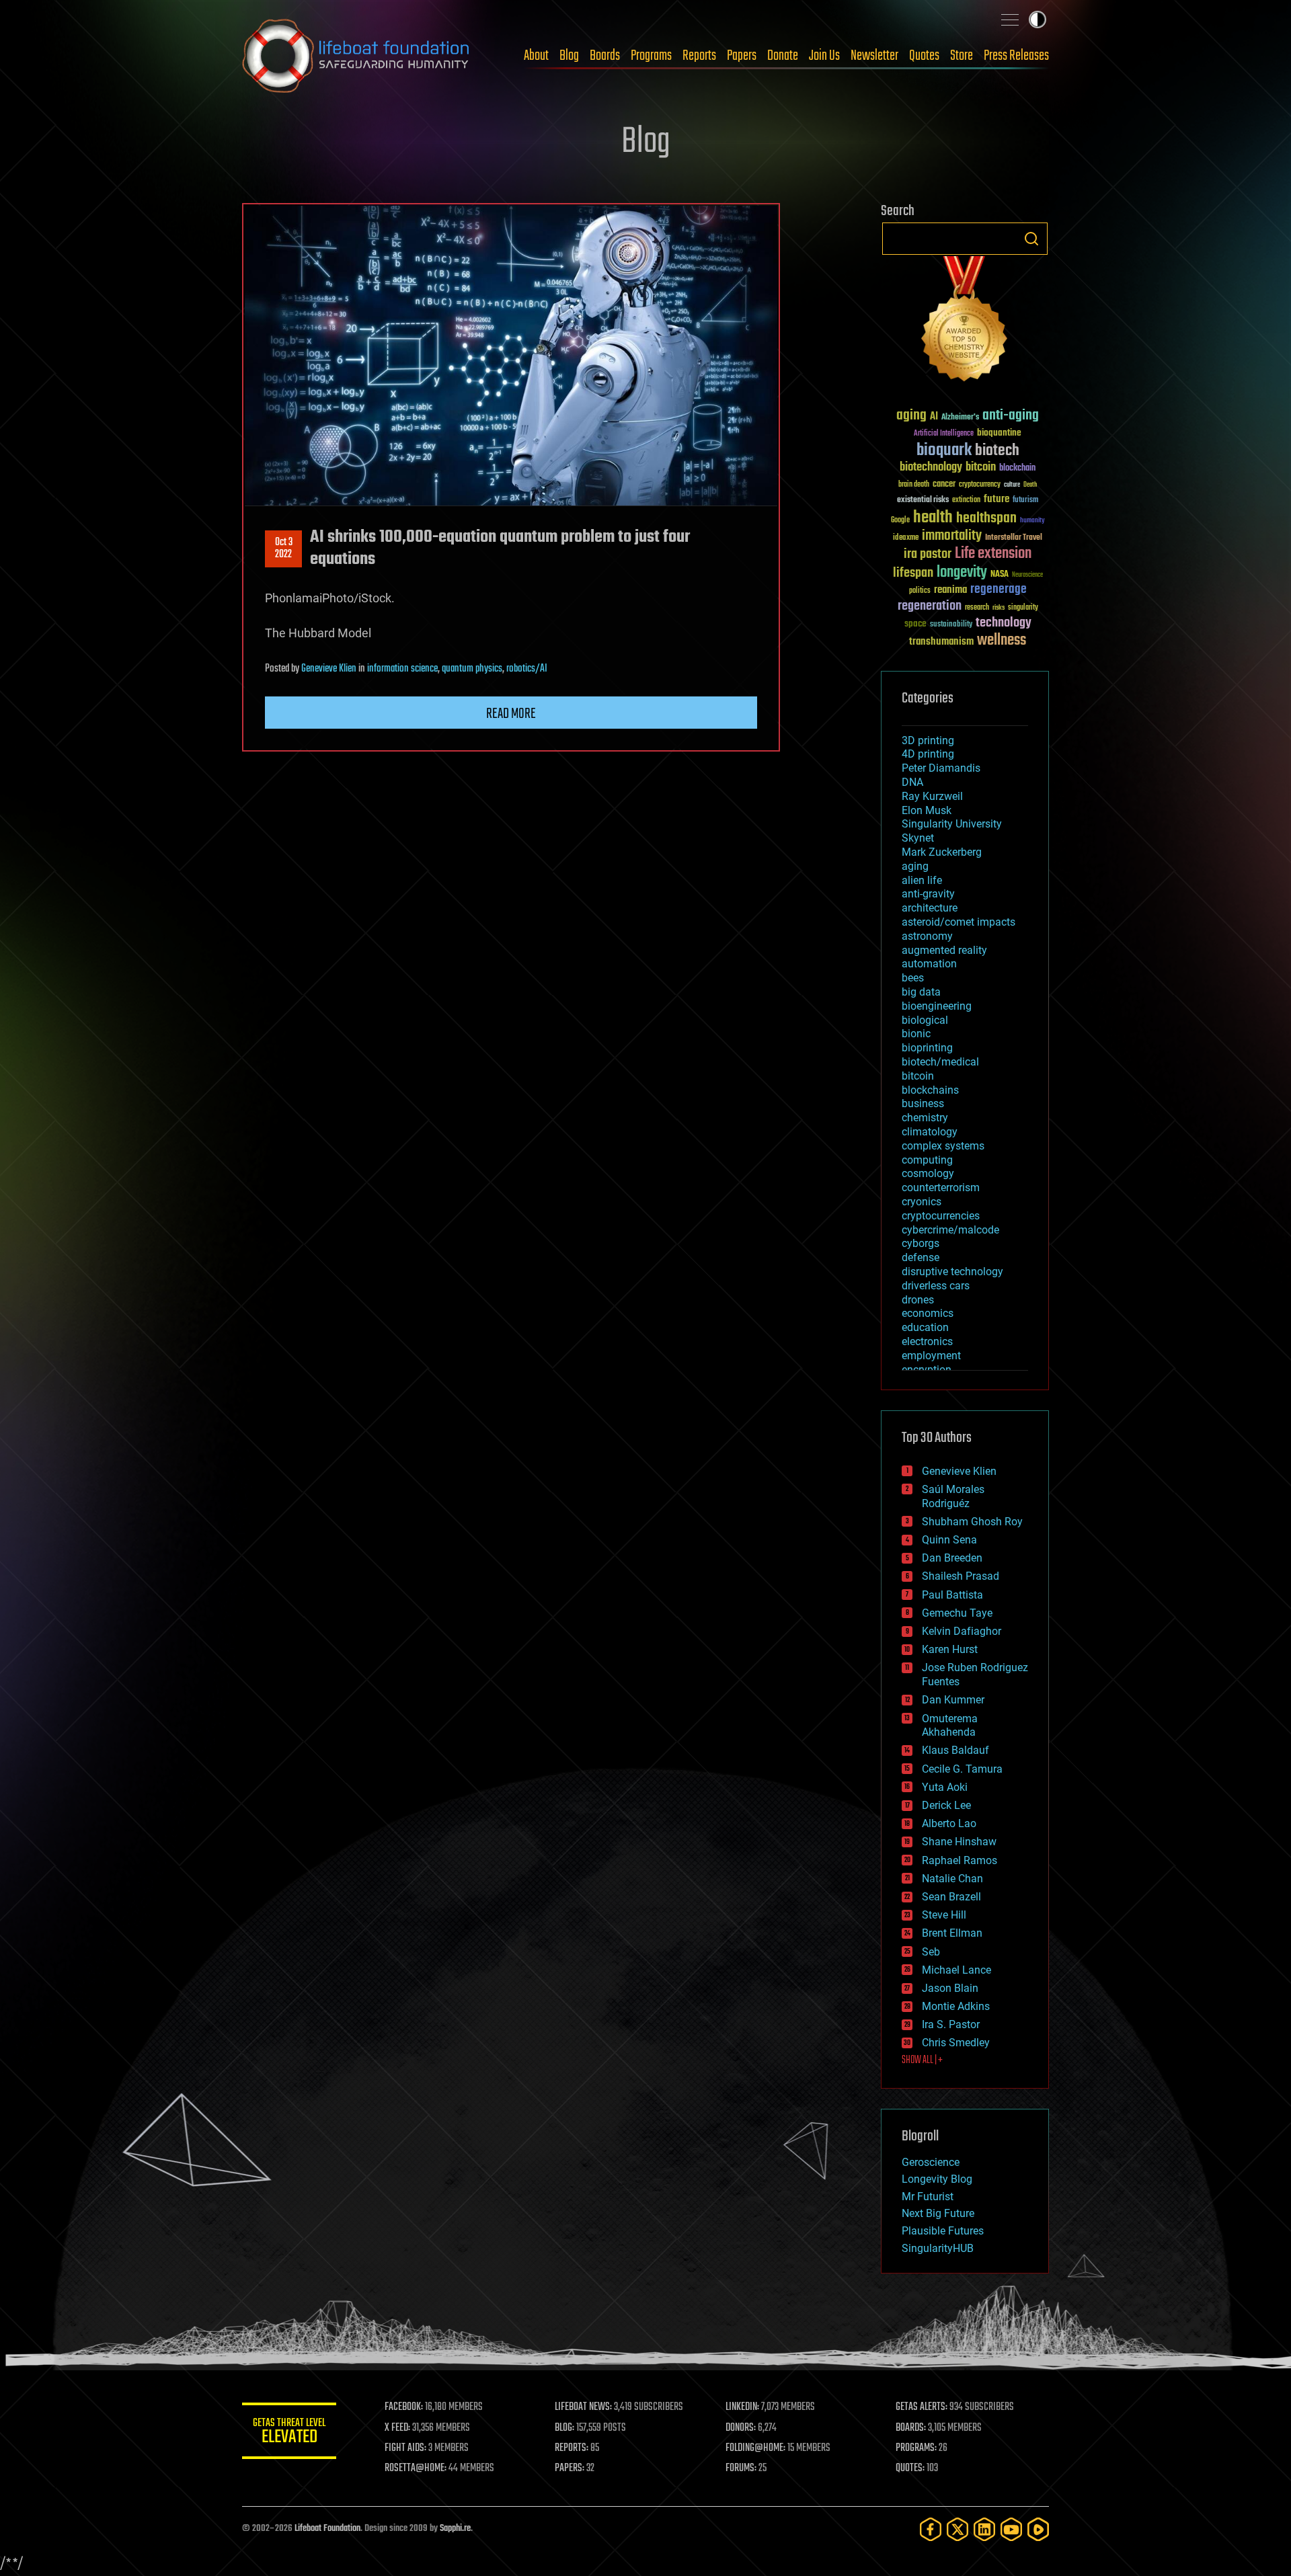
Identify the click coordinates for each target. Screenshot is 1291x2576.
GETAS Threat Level (289, 2433)
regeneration (930, 606)
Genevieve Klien (329, 669)
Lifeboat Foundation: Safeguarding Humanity (356, 56)
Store (962, 56)
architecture (930, 908)
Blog (569, 56)
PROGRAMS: (916, 2448)
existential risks (923, 500)
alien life (922, 880)
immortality (952, 536)
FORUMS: (741, 2468)
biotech (997, 451)
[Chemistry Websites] (965, 322)
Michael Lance (956, 1970)
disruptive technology (952, 1272)
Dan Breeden (952, 1558)
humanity (1032, 521)
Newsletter (874, 56)
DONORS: (741, 2428)
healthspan (986, 519)
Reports (699, 56)
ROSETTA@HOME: (416, 2468)
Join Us (824, 56)
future (996, 499)
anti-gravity (928, 894)
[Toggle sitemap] (1010, 19)
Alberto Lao (949, 1823)
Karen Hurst (950, 1649)
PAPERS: (570, 2468)
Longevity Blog (937, 2179)
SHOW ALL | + (922, 2060)
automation (929, 964)
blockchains (930, 1090)
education (925, 1327)
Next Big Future (938, 2213)
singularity (1023, 608)
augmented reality (944, 950)
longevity (962, 573)
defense (921, 1257)
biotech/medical (940, 1062)
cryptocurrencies (941, 1216)
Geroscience (931, 2162)
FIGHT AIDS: (405, 2448)
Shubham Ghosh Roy (972, 1522)
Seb (931, 1952)
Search (1031, 239)
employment (931, 1356)
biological (925, 1020)
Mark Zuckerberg (942, 852)
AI (934, 417)
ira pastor (928, 554)
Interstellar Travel (1014, 538)
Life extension (993, 554)
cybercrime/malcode (950, 1230)
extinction (966, 500)
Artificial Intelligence (944, 434)
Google (900, 521)
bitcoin (981, 468)
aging (911, 416)
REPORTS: (572, 2448)
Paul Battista (952, 1595)
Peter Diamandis (941, 768)
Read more (511, 714)
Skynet (918, 838)
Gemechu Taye (957, 1613)
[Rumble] (1038, 2529)
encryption (927, 1370)
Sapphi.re (455, 2529)
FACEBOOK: (404, 2407)
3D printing (928, 740)
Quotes (924, 56)
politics (920, 591)
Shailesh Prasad (961, 1576)
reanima (950, 590)
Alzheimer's (960, 418)
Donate (783, 56)
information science (402, 669)
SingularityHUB (938, 2248)
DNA (912, 782)
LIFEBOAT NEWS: (583, 2407)
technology (1004, 623)
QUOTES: (910, 2468)
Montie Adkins (956, 2006)
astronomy (927, 936)
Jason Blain (950, 1988)
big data (921, 992)
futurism (1025, 501)
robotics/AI (527, 669)
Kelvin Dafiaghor (962, 1631)
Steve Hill (944, 1915)
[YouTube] (1011, 2529)
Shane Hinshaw (959, 1842)
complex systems (943, 1146)
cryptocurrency (980, 485)
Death (1030, 485)
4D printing (928, 754)
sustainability (951, 625)
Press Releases (1016, 56)
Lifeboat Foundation (327, 2529)
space (915, 623)
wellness (1002, 641)
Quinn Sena (949, 1540)
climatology (930, 1132)
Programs (651, 56)
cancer (944, 485)
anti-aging (1011, 416)
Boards (605, 56)
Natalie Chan (952, 1879)
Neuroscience (1027, 576)
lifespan (913, 573)
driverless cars (936, 1286)
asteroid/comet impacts (959, 922)
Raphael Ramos (960, 1860)
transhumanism (941, 642)
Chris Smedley (956, 2043)
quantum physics (472, 669)
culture (1012, 485)
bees (913, 978)
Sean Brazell (951, 1897)
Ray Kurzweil (932, 796)
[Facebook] (931, 2529)
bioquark (944, 451)
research (977, 608)
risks (999, 608)
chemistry (925, 1118)
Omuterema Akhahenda (950, 1726)
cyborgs (921, 1243)
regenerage (999, 590)
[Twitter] (957, 2529)
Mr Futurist (928, 2197)
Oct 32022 (284, 549)
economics (928, 1313)
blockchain (1017, 469)
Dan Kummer (953, 1700)
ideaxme (906, 538)
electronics (927, 1341)
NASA (1000, 575)
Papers (742, 56)
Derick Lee (946, 1805)
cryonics (922, 1202)
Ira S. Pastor (951, 2024)
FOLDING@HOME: (755, 2448)
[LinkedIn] (984, 2529)
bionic (916, 1034)
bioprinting (927, 1048)
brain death (914, 485)
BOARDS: (911, 2428)
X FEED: (397, 2428)
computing (927, 1160)
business (923, 1103)
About (536, 56)
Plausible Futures (943, 2231)
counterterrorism (941, 1188)
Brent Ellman (952, 1933)
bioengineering (937, 1006)
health (933, 518)
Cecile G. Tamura (962, 1769)
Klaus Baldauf (955, 1750)
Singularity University (952, 824)
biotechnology (931, 468)
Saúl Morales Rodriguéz (953, 1496)
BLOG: (564, 2428)
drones (918, 1300)
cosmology (928, 1173)
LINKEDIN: (742, 2407)
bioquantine (999, 433)
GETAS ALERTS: (922, 2407)
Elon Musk (927, 810)
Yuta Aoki (945, 1787)
